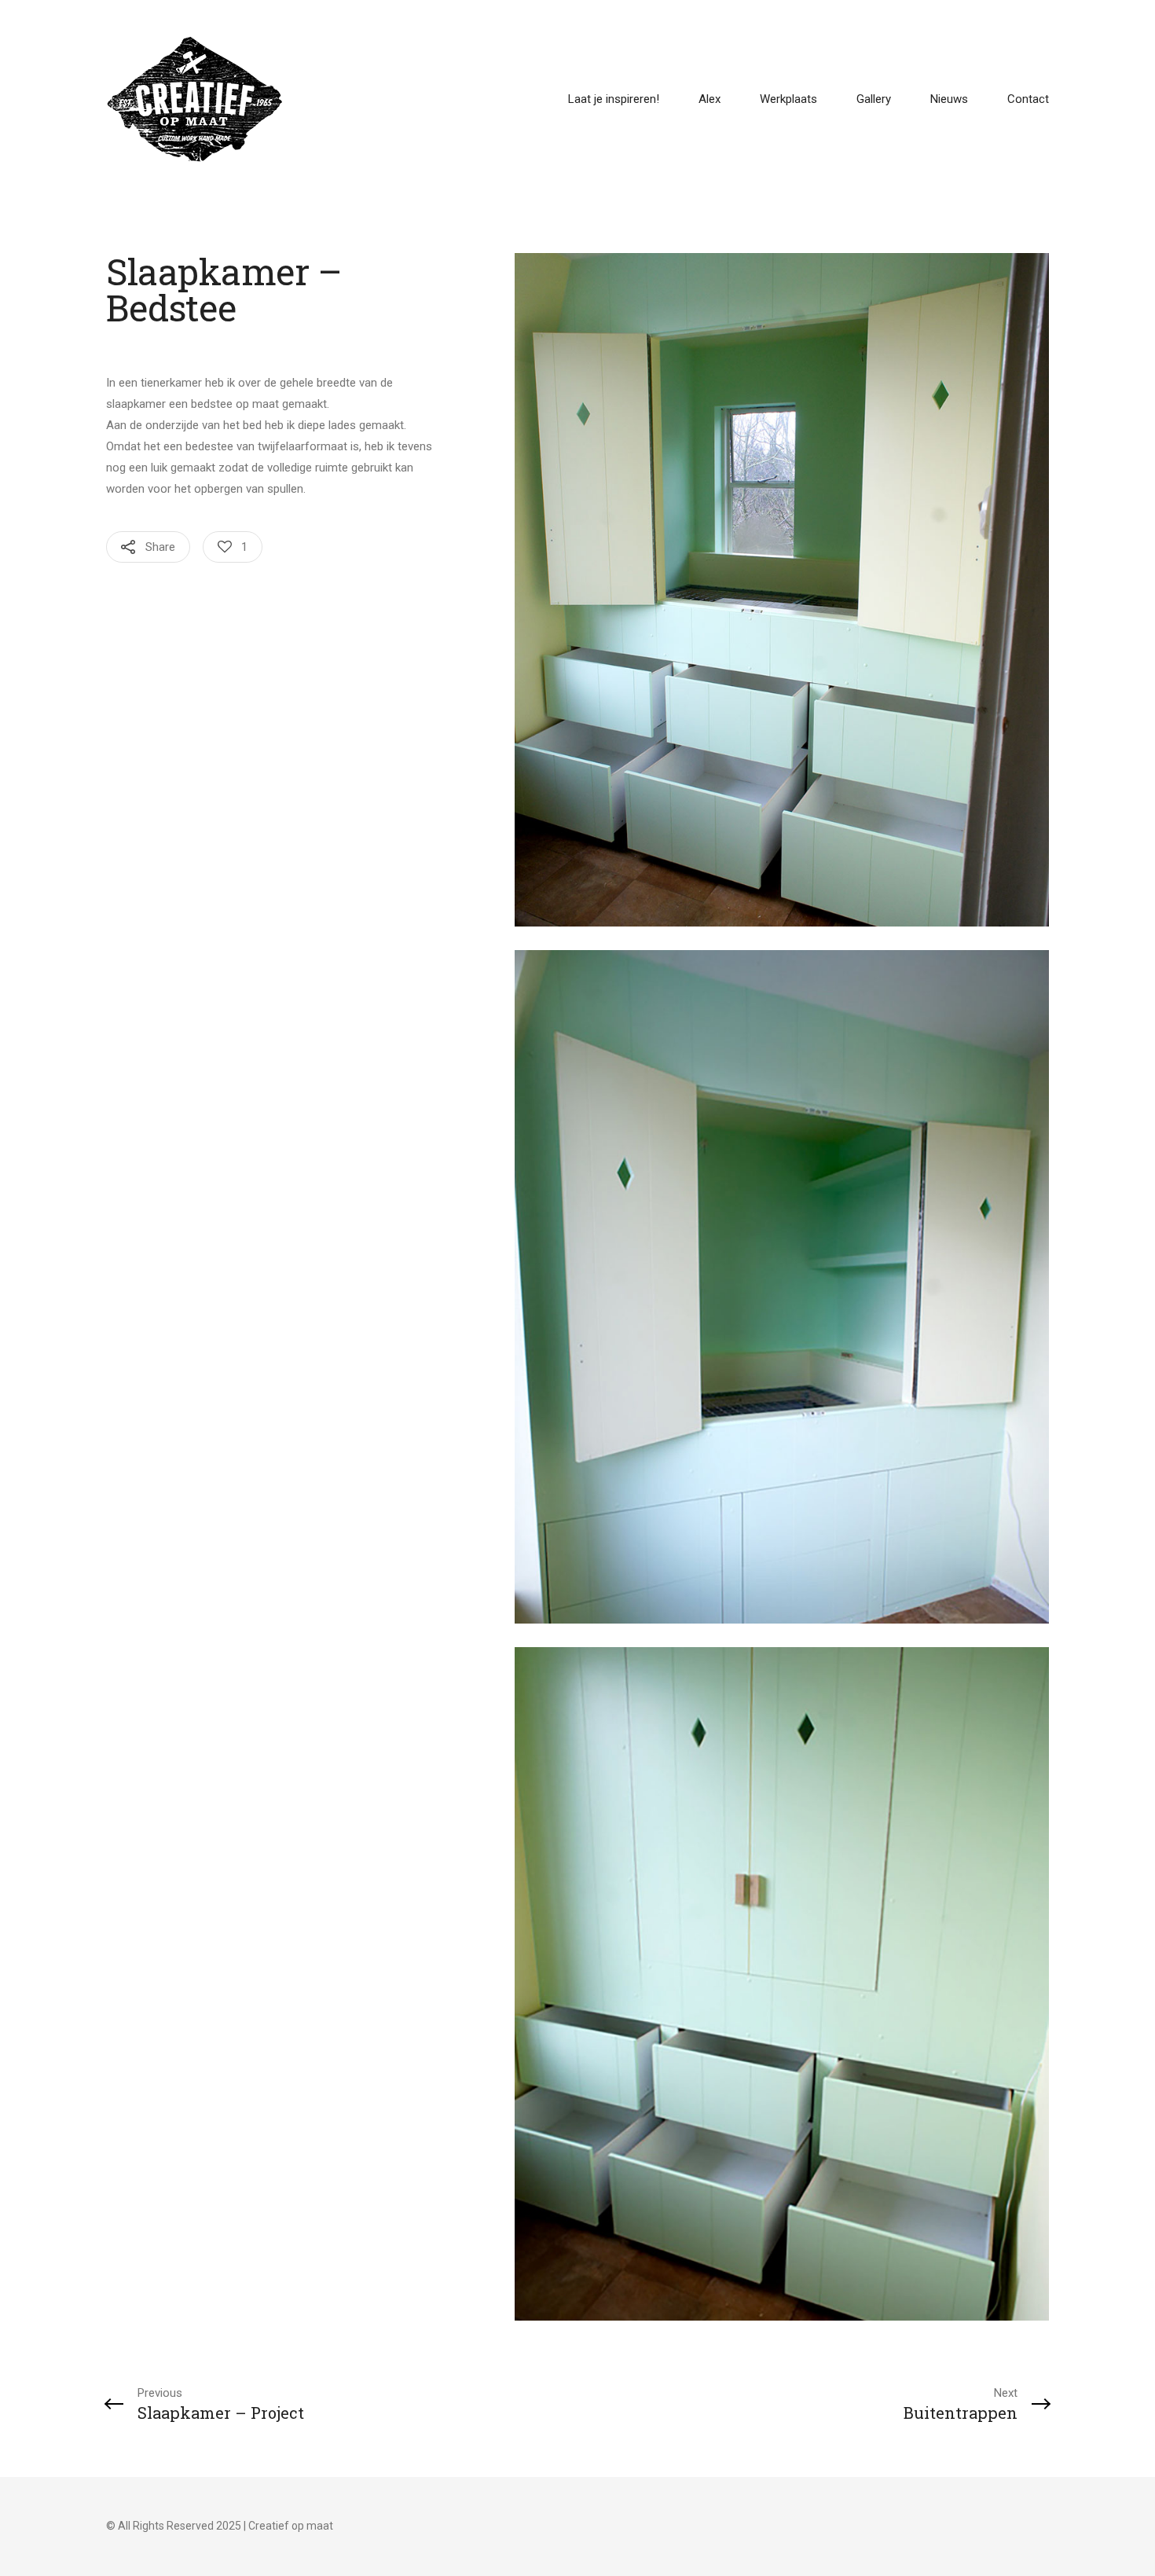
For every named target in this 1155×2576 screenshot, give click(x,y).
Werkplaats (788, 99)
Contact (1028, 99)
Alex (709, 99)
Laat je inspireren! (614, 99)
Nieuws (949, 99)
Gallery (874, 99)
